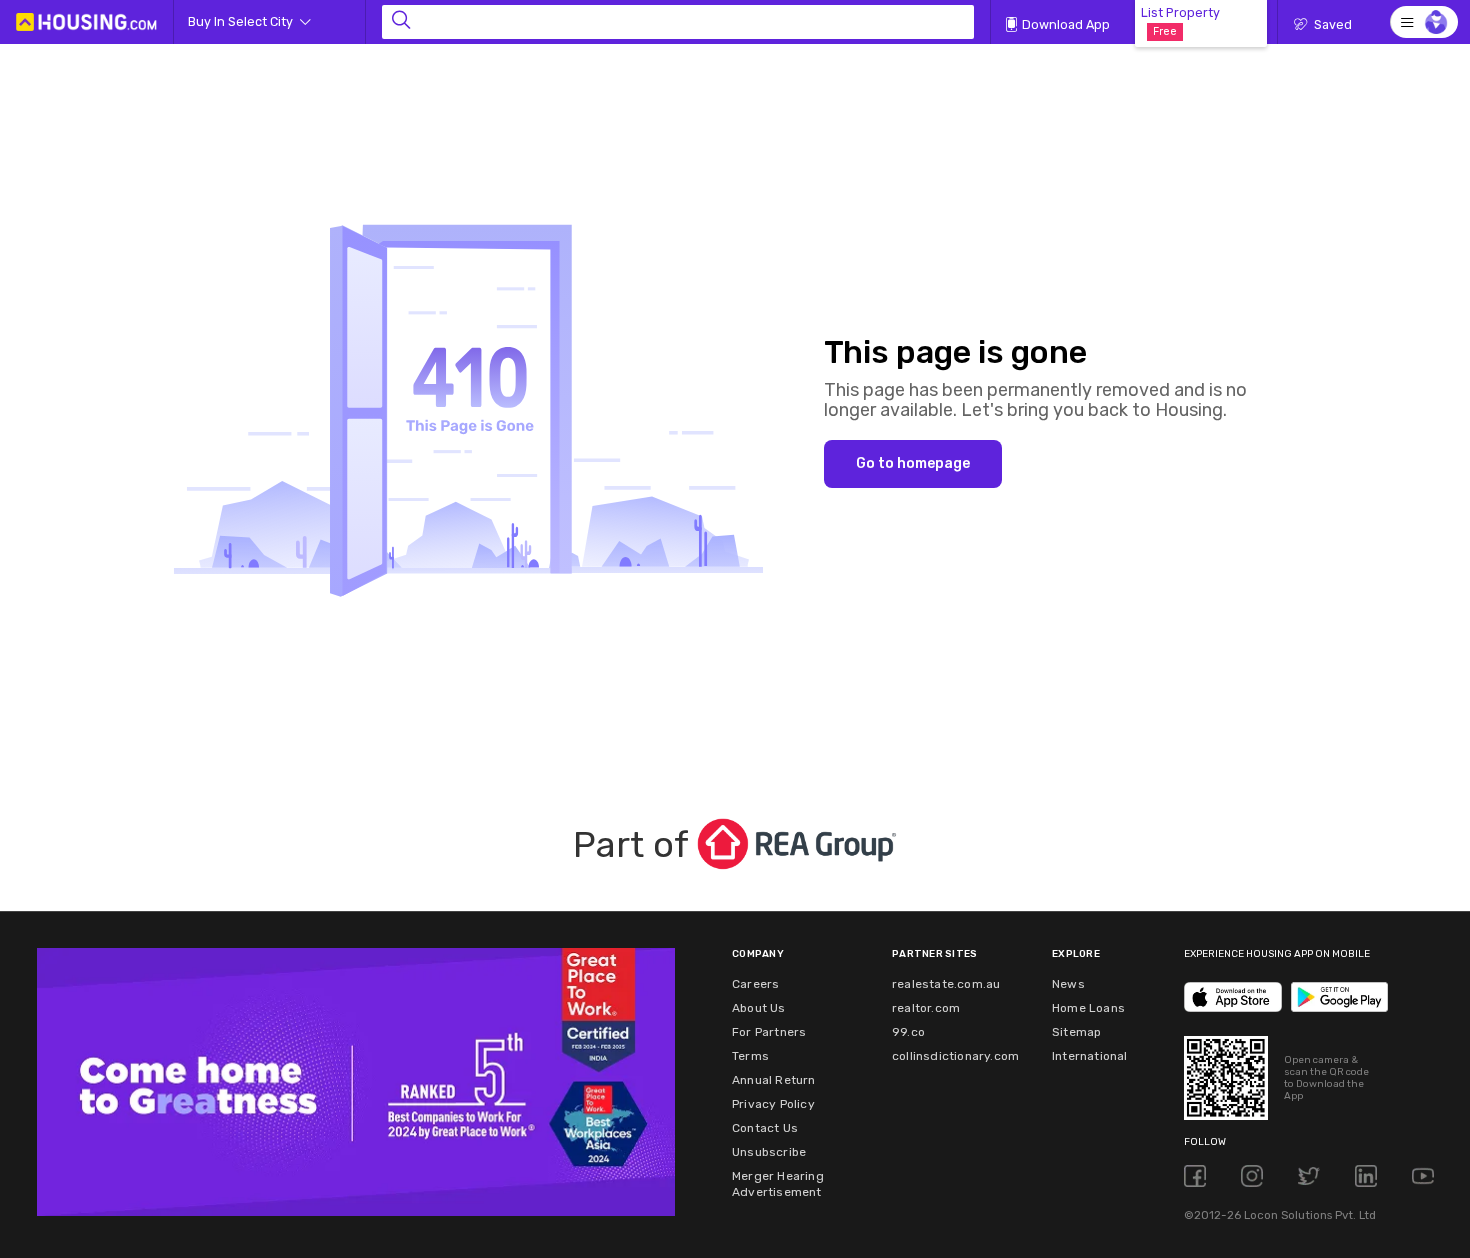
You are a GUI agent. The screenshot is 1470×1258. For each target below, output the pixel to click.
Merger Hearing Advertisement (778, 1184)
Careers (755, 984)
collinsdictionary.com (955, 1056)
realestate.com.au (946, 984)
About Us (759, 1008)
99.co (908, 1032)
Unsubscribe (769, 1152)
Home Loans (1088, 1008)
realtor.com (926, 1008)
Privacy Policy (773, 1104)
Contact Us (765, 1128)
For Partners (769, 1032)
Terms (750, 1056)
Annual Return (774, 1080)
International (1090, 1056)
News (1068, 984)
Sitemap (1076, 1032)
